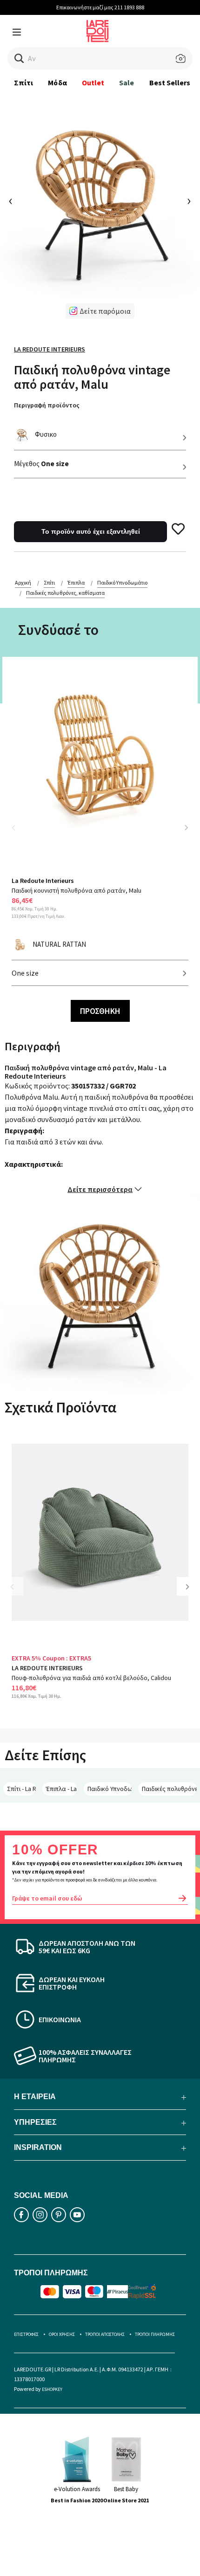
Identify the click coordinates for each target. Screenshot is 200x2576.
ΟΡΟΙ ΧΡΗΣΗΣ (62, 2334)
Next (186, 827)
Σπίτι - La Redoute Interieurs (21, 1789)
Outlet (93, 83)
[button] (19, 59)
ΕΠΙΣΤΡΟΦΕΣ (26, 2334)
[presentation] (11, 202)
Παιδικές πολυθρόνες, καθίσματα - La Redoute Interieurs (169, 1789)
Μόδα (57, 83)
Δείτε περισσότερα (100, 1189)
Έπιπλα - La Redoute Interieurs (62, 1789)
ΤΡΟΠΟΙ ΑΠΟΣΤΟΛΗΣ (105, 2334)
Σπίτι (23, 83)
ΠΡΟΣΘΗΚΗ (100, 1011)
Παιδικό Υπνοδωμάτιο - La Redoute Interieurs (110, 1789)
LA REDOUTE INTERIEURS (47, 1668)
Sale (127, 83)
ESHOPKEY (52, 2389)
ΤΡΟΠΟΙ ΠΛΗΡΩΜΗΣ (155, 2334)
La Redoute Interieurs (50, 349)
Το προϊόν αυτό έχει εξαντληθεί (91, 531)
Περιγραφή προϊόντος (47, 405)
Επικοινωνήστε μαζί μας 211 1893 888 (100, 7)
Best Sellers (170, 83)
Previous (19, 833)
